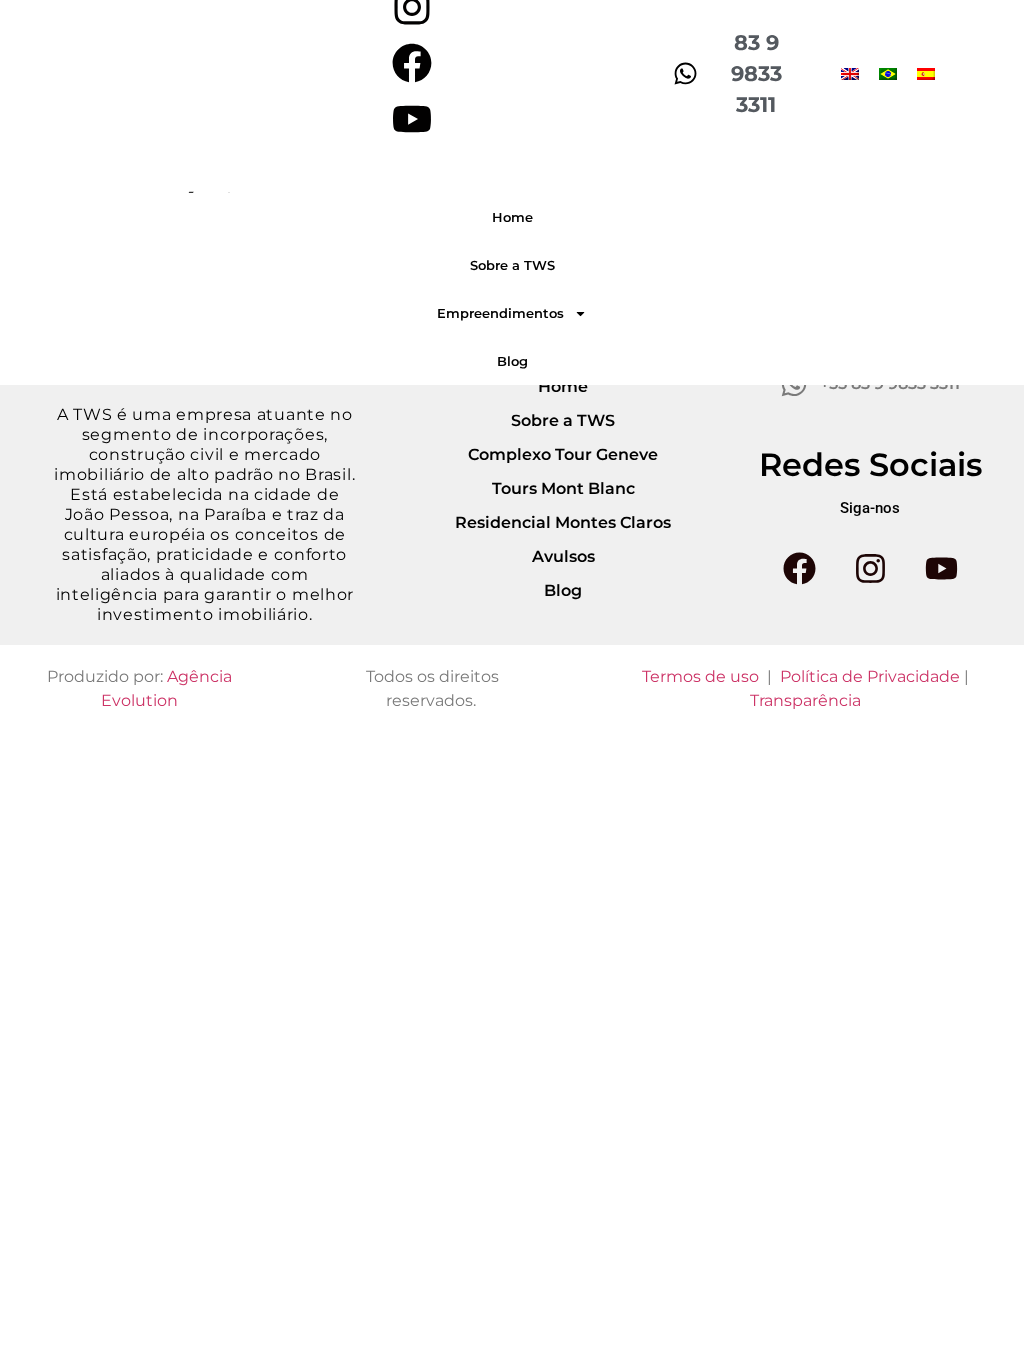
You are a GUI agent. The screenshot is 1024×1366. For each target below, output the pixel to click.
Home (512, 217)
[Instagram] (870, 569)
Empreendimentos (500, 313)
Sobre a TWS (512, 265)
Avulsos (563, 556)
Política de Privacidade (870, 676)
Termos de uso (700, 676)
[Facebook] (412, 63)
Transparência (805, 700)
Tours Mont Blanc (563, 488)
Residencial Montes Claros (563, 522)
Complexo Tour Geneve (563, 454)
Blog (512, 361)
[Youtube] (412, 119)
